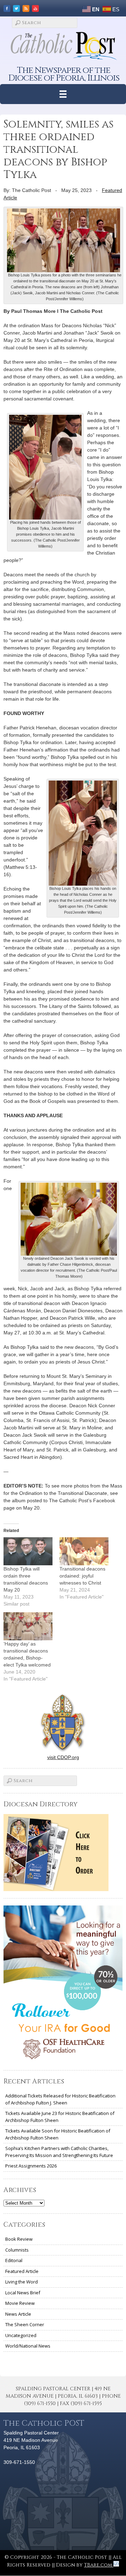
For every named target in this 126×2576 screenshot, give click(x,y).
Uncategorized (21, 2335)
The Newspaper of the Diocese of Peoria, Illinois (64, 74)
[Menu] (63, 94)
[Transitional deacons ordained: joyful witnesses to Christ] (84, 1551)
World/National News (28, 2346)
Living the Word (22, 2282)
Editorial (14, 2260)
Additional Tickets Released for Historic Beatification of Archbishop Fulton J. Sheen (60, 2099)
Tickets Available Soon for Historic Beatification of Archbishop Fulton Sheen (58, 2134)
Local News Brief (23, 2293)
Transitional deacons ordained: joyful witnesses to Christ (82, 1576)
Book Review (19, 2239)
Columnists (17, 2250)
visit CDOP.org (63, 1757)
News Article (18, 2314)
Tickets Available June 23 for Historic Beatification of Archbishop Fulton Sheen (60, 2117)
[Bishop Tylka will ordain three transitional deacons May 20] (28, 1551)
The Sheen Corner (25, 2324)
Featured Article (22, 2271)
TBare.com (99, 2565)
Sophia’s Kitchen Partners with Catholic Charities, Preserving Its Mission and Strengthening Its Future (59, 2152)
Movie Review (20, 2303)
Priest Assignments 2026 (31, 2166)
